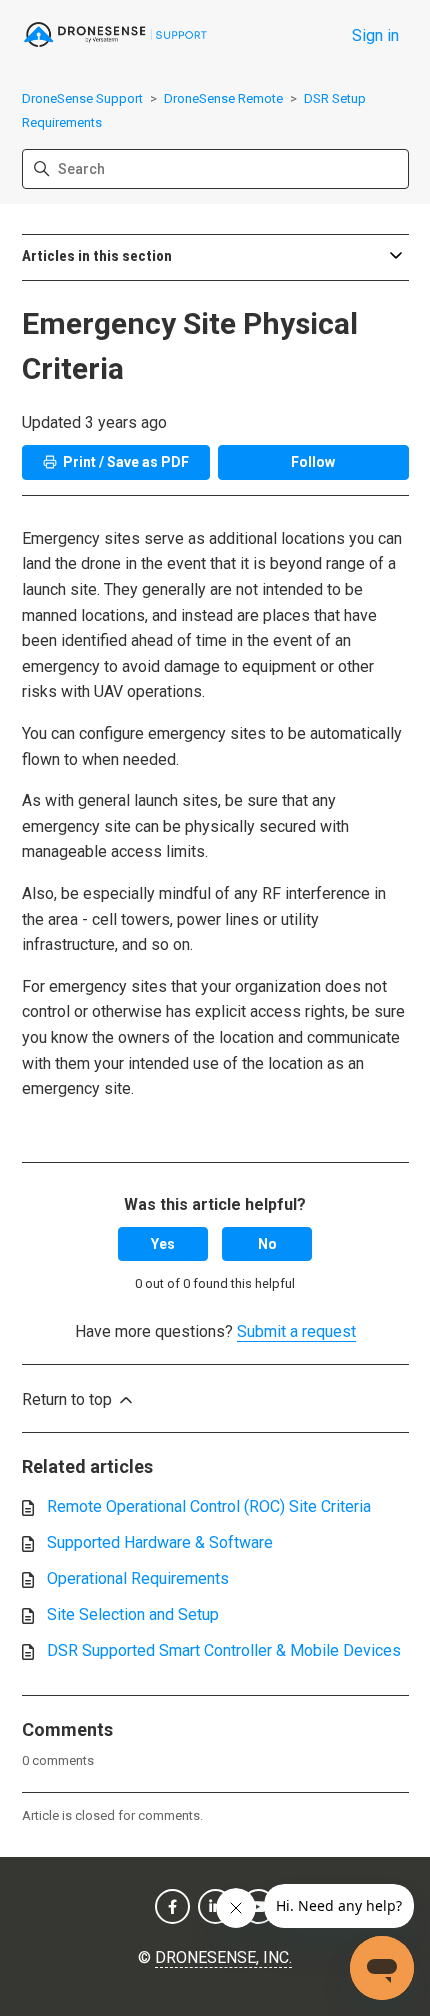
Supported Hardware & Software (160, 1542)
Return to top (69, 1399)
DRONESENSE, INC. (223, 1957)
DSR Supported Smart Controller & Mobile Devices (224, 1650)
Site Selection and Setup (133, 1614)
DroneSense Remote (223, 98)
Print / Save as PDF (126, 462)
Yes (163, 1244)
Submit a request (296, 1331)
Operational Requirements (138, 1578)
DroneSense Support (82, 98)
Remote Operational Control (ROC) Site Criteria (209, 1506)
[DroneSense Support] (116, 35)
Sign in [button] (375, 35)
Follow (313, 462)
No (267, 1244)
